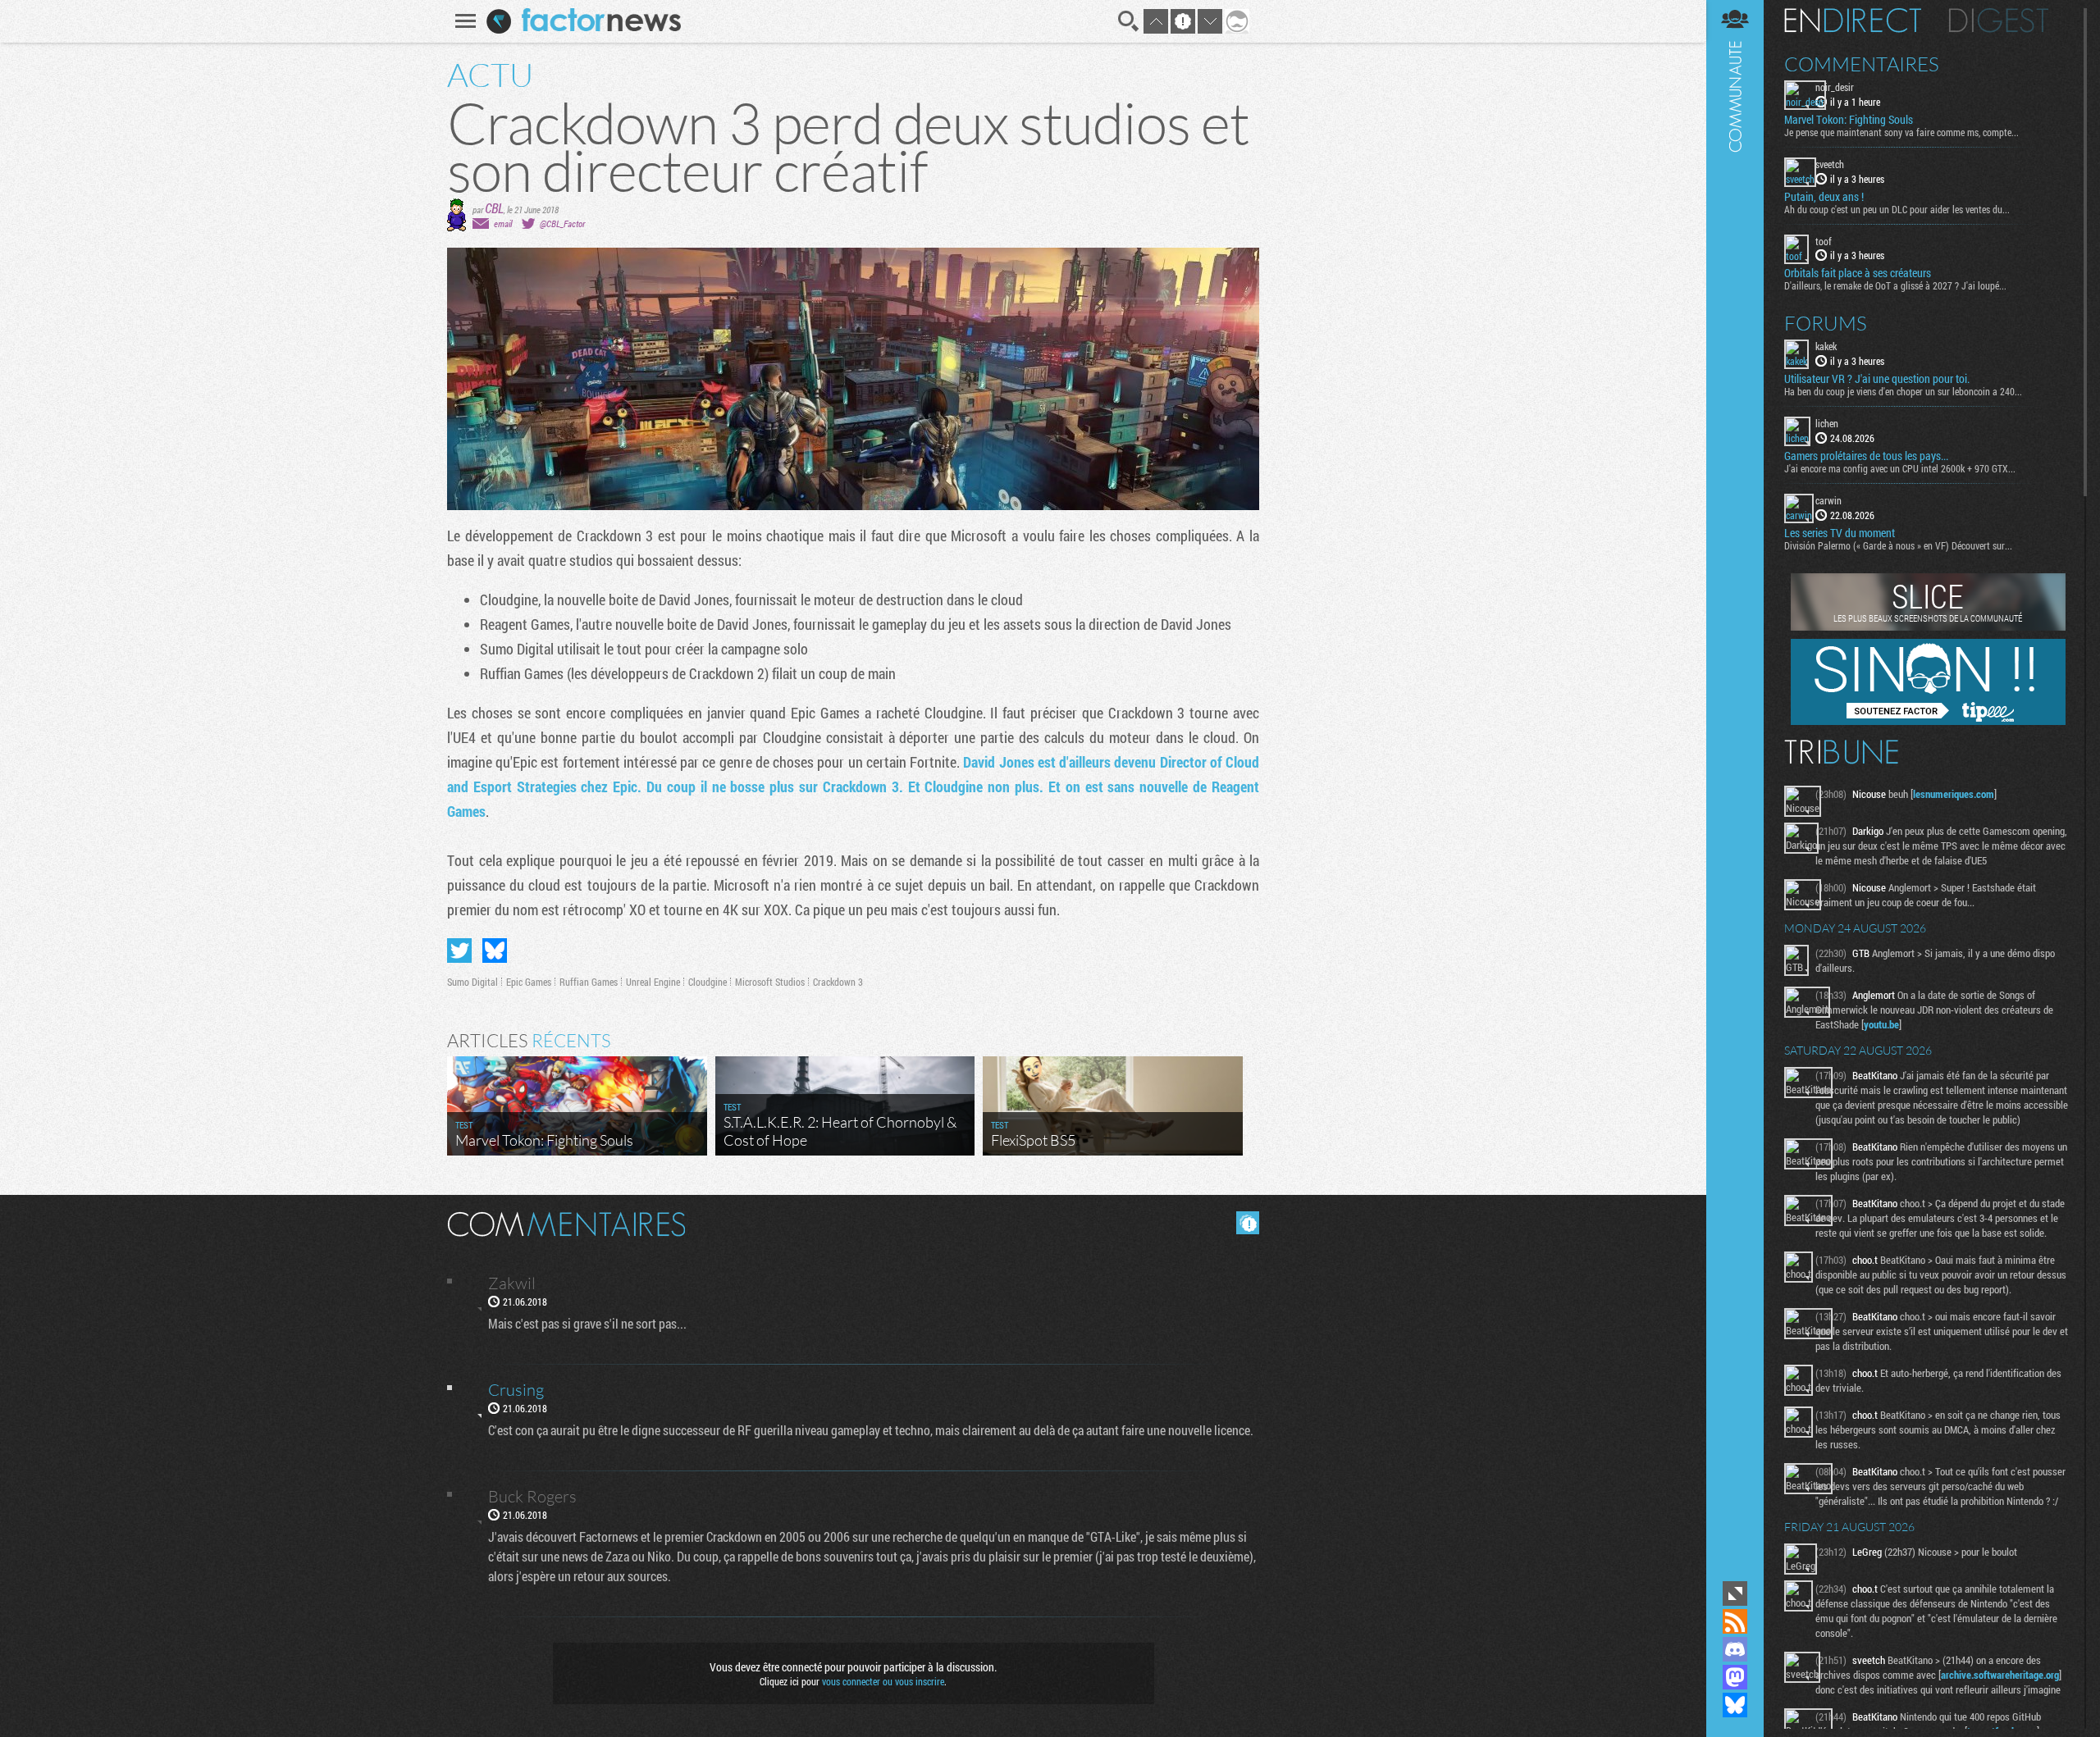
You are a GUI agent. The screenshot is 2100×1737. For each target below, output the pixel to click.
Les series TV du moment (1840, 533)
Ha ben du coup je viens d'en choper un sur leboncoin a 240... (1903, 391)
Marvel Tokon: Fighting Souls (1849, 120)
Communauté (1735, 789)
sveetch (1830, 164)
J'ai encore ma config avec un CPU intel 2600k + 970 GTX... (1900, 468)
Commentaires (1862, 64)
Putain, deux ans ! (1824, 197)
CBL (494, 208)
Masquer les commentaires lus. (1248, 1223)
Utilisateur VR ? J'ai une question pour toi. (1877, 379)
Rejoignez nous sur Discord (1735, 1649)
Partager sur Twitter (459, 951)
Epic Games (529, 982)
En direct (1853, 21)
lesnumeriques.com (1954, 794)
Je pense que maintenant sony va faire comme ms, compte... (1901, 132)
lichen (1827, 423)
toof (1824, 241)
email (503, 223)
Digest (1999, 21)
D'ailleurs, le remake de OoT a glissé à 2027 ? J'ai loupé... (1895, 285)
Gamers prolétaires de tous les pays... (1866, 456)
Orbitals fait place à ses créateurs (1858, 273)
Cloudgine (708, 982)
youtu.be (1881, 1024)
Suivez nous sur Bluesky (1735, 1705)
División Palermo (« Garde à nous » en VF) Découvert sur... (1898, 545)
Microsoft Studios (770, 982)
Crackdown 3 (838, 982)
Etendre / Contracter (1735, 1593)
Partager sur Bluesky (495, 951)
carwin (1828, 500)
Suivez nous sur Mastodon (1735, 1677)
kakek (1826, 346)
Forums (1826, 323)
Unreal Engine (653, 982)
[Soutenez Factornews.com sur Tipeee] (1928, 721)
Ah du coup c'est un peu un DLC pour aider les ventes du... (1897, 209)
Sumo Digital (472, 982)
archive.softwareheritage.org (2000, 1675)
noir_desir (1835, 87)
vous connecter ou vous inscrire (883, 1681)
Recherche (1129, 21)
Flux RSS (1735, 1621)
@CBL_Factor (562, 223)
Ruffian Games (589, 982)
